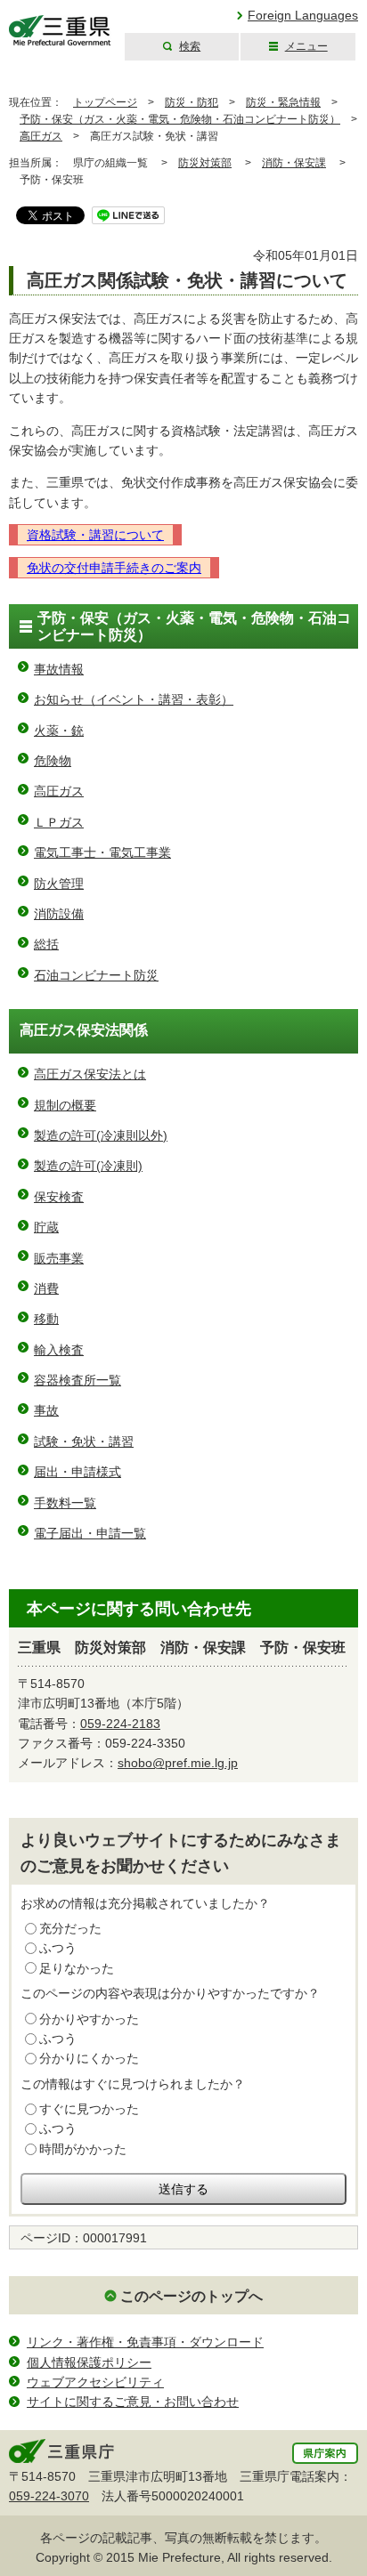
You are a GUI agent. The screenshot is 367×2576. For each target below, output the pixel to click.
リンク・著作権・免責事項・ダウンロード (145, 2342)
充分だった (70, 1928)
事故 (46, 1410)
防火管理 (59, 884)
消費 (46, 1288)
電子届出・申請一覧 (90, 1533)
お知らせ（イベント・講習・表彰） (134, 699)
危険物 (53, 761)
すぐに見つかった (89, 2109)
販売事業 (59, 1258)
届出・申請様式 (77, 1472)
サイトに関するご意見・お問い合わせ (133, 2402)
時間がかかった (83, 2149)
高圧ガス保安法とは (90, 1074)
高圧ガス (41, 136)
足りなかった (77, 1968)
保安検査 (59, 1197)
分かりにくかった (89, 2058)
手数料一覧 (65, 1503)
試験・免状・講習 (84, 1441)
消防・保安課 (294, 163)
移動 (46, 1319)
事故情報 (59, 669)
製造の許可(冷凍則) (88, 1166)
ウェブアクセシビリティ (95, 2382)
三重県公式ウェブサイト (60, 31)
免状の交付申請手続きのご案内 (114, 568)
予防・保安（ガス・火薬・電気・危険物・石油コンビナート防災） (180, 119)
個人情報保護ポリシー (89, 2362)
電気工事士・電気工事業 (102, 852)
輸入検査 (59, 1350)
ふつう (58, 1948)
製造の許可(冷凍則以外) (101, 1135)
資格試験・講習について (95, 535)
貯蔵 (46, 1227)
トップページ (105, 102)
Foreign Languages (303, 15)
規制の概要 (65, 1105)
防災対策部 (205, 163)
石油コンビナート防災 (96, 975)
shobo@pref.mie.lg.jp (178, 1763)
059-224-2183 (120, 1724)
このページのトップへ (192, 2296)
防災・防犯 (192, 102)
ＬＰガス (59, 822)
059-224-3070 (49, 2496)
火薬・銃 (59, 731)
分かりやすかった (89, 2019)
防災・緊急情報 (283, 102)
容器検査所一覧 (77, 1380)
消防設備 (59, 914)
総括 (46, 944)
